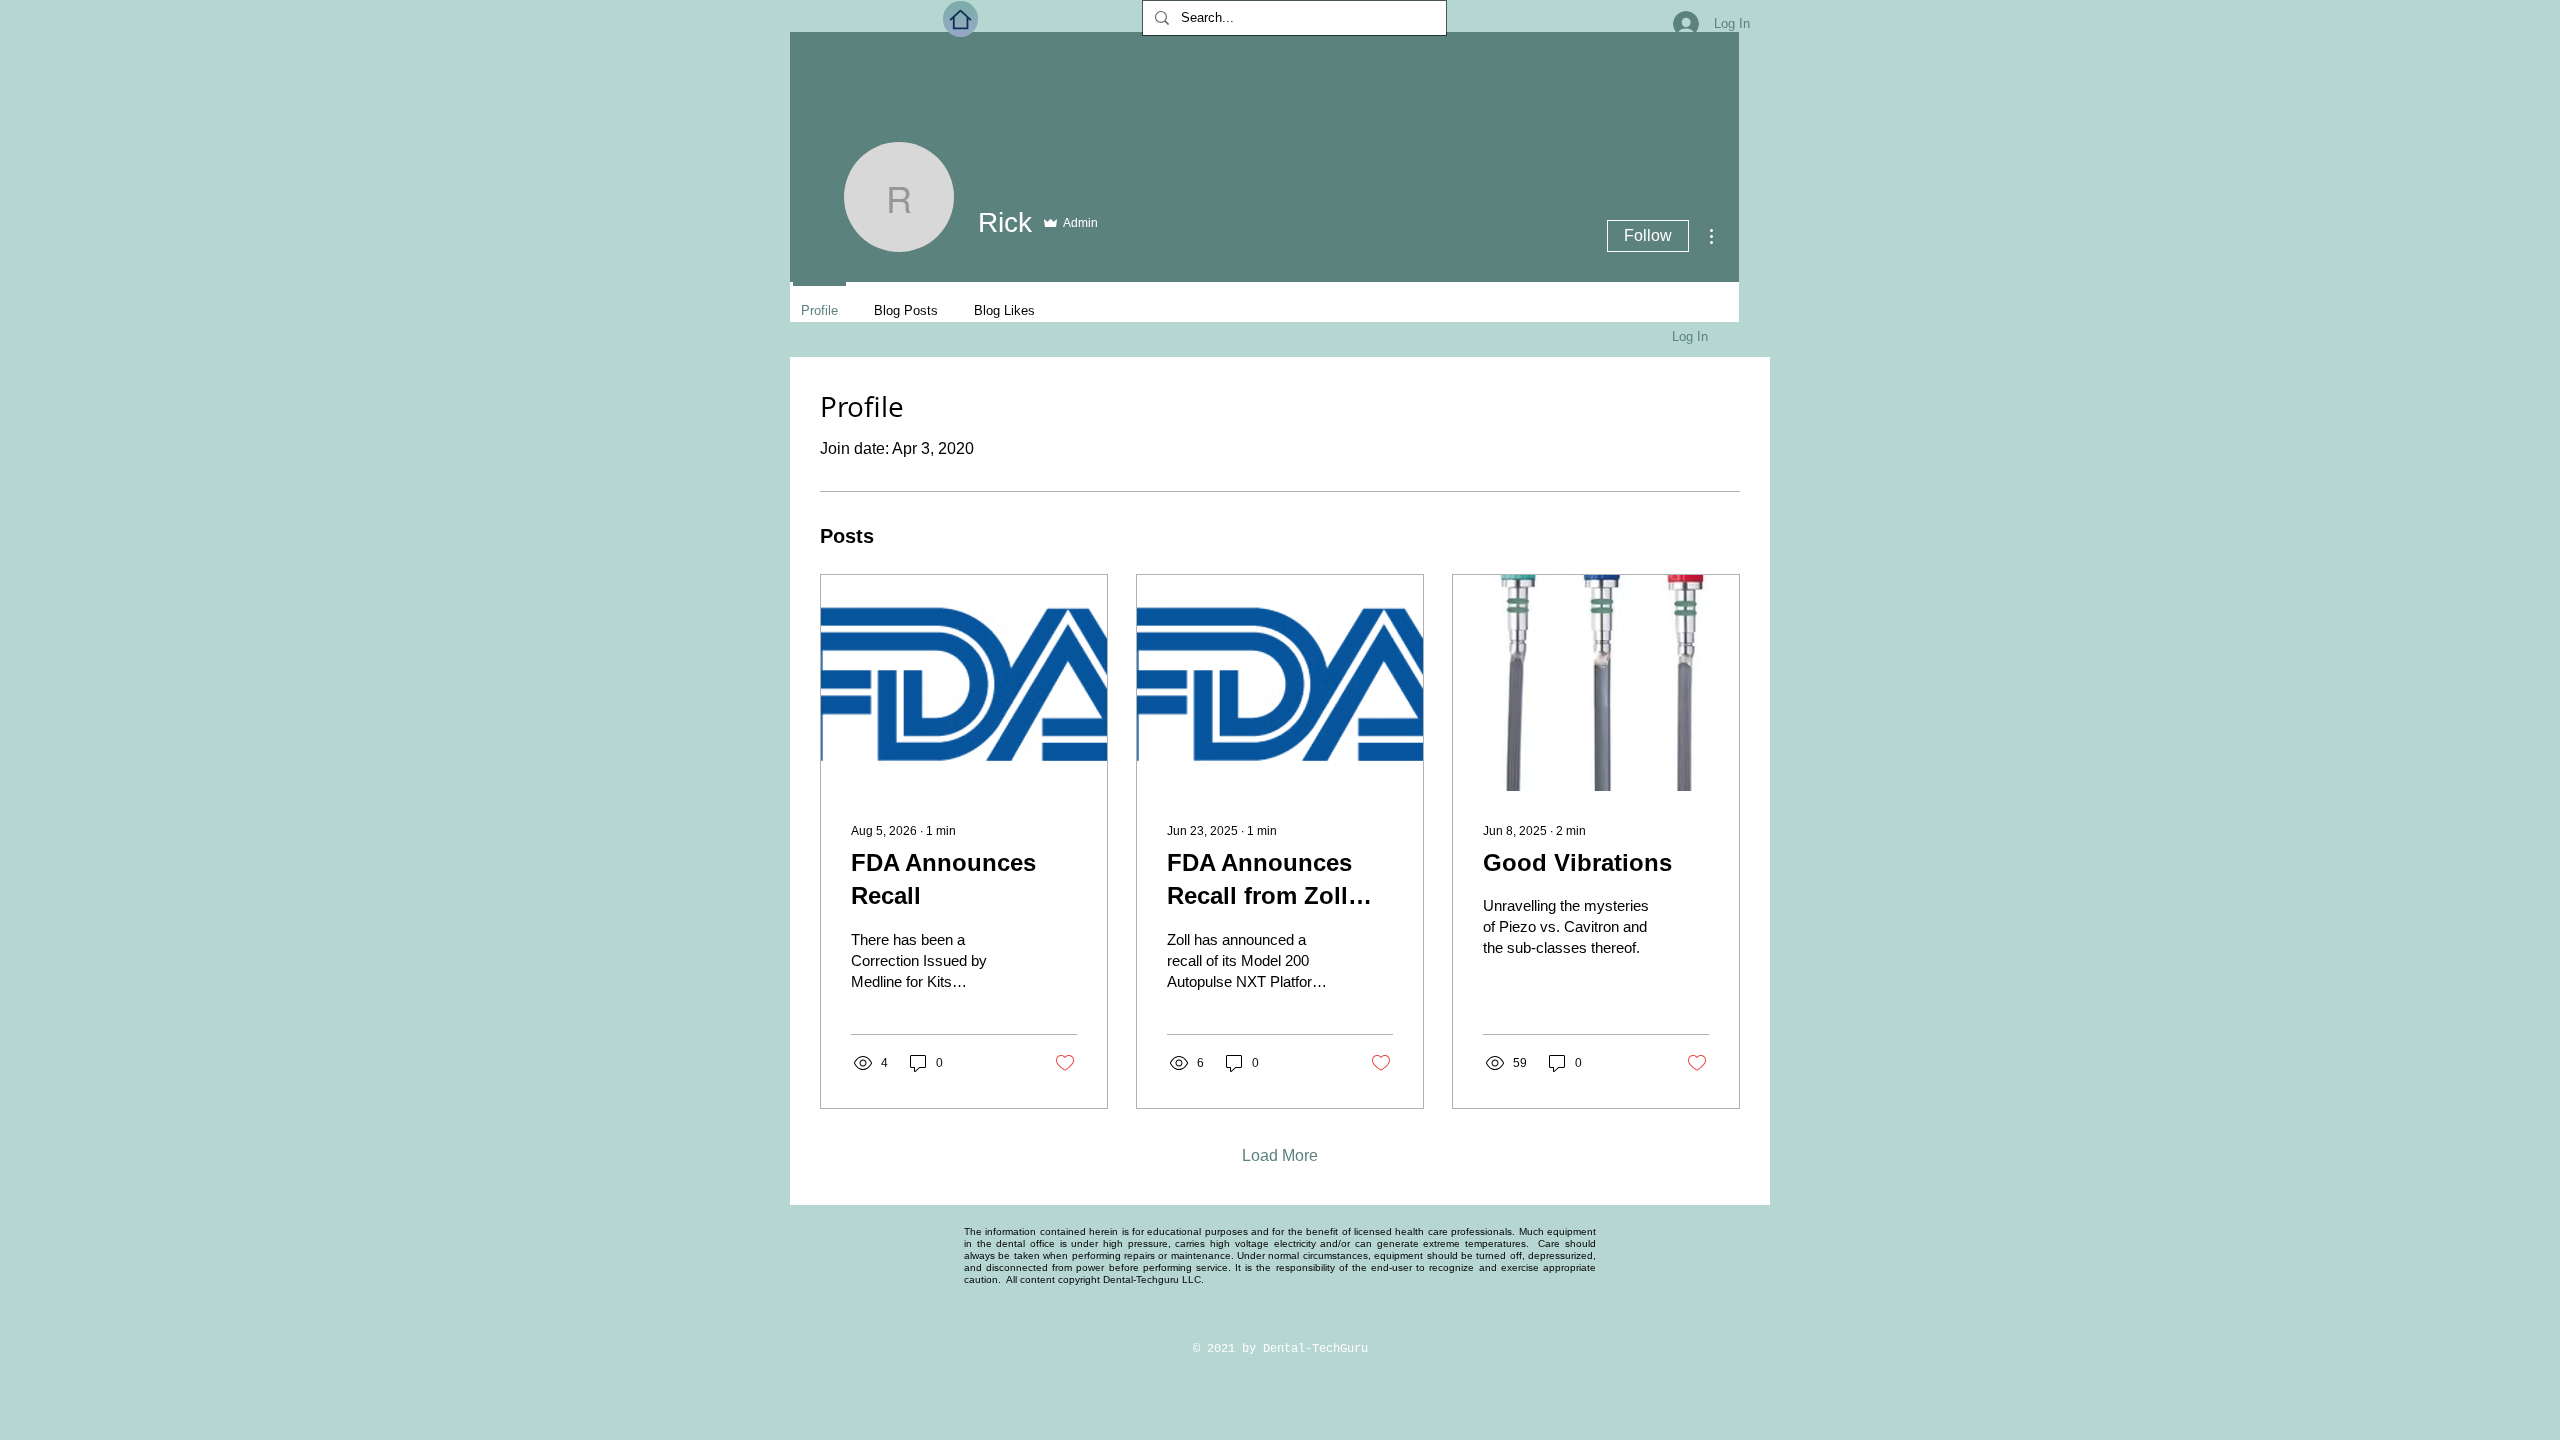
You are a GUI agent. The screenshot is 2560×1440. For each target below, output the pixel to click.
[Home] (960, 19)
